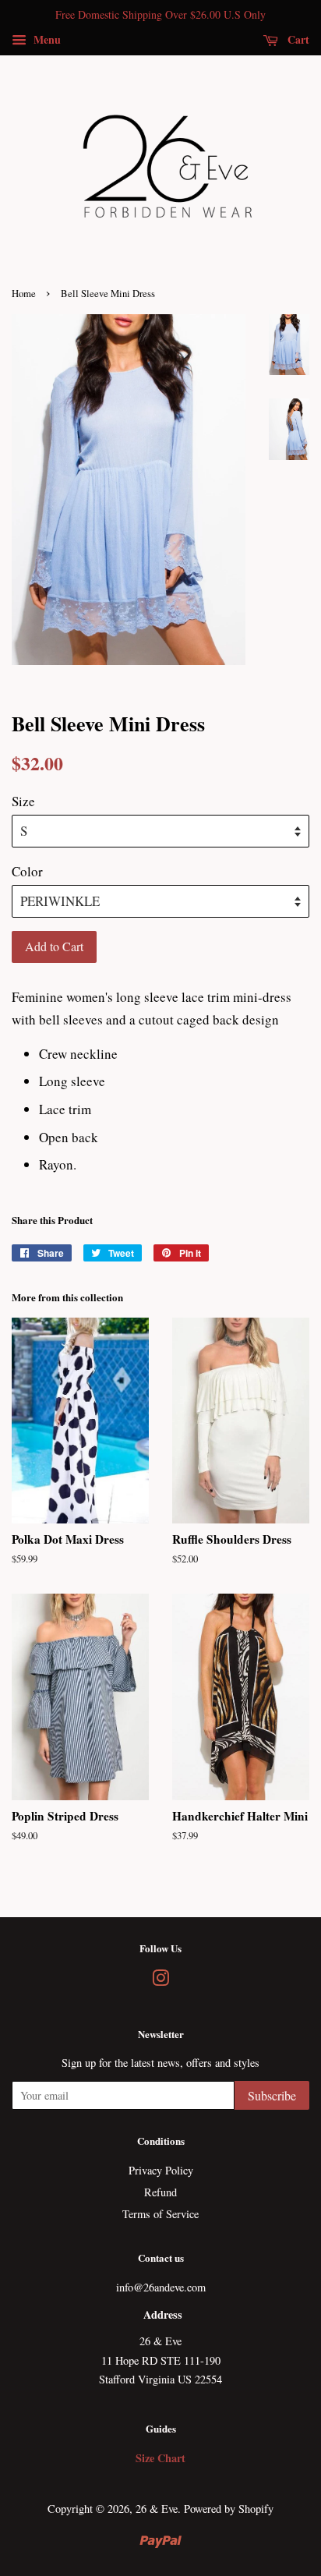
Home (24, 294)
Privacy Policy (161, 2170)
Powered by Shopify (229, 2509)
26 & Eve (157, 2509)
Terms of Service (160, 2214)
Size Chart (160, 2458)
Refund (160, 2192)
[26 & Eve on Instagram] (160, 1981)
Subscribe (272, 2095)
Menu (46, 39)
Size (23, 801)
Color (27, 871)
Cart (297, 39)
